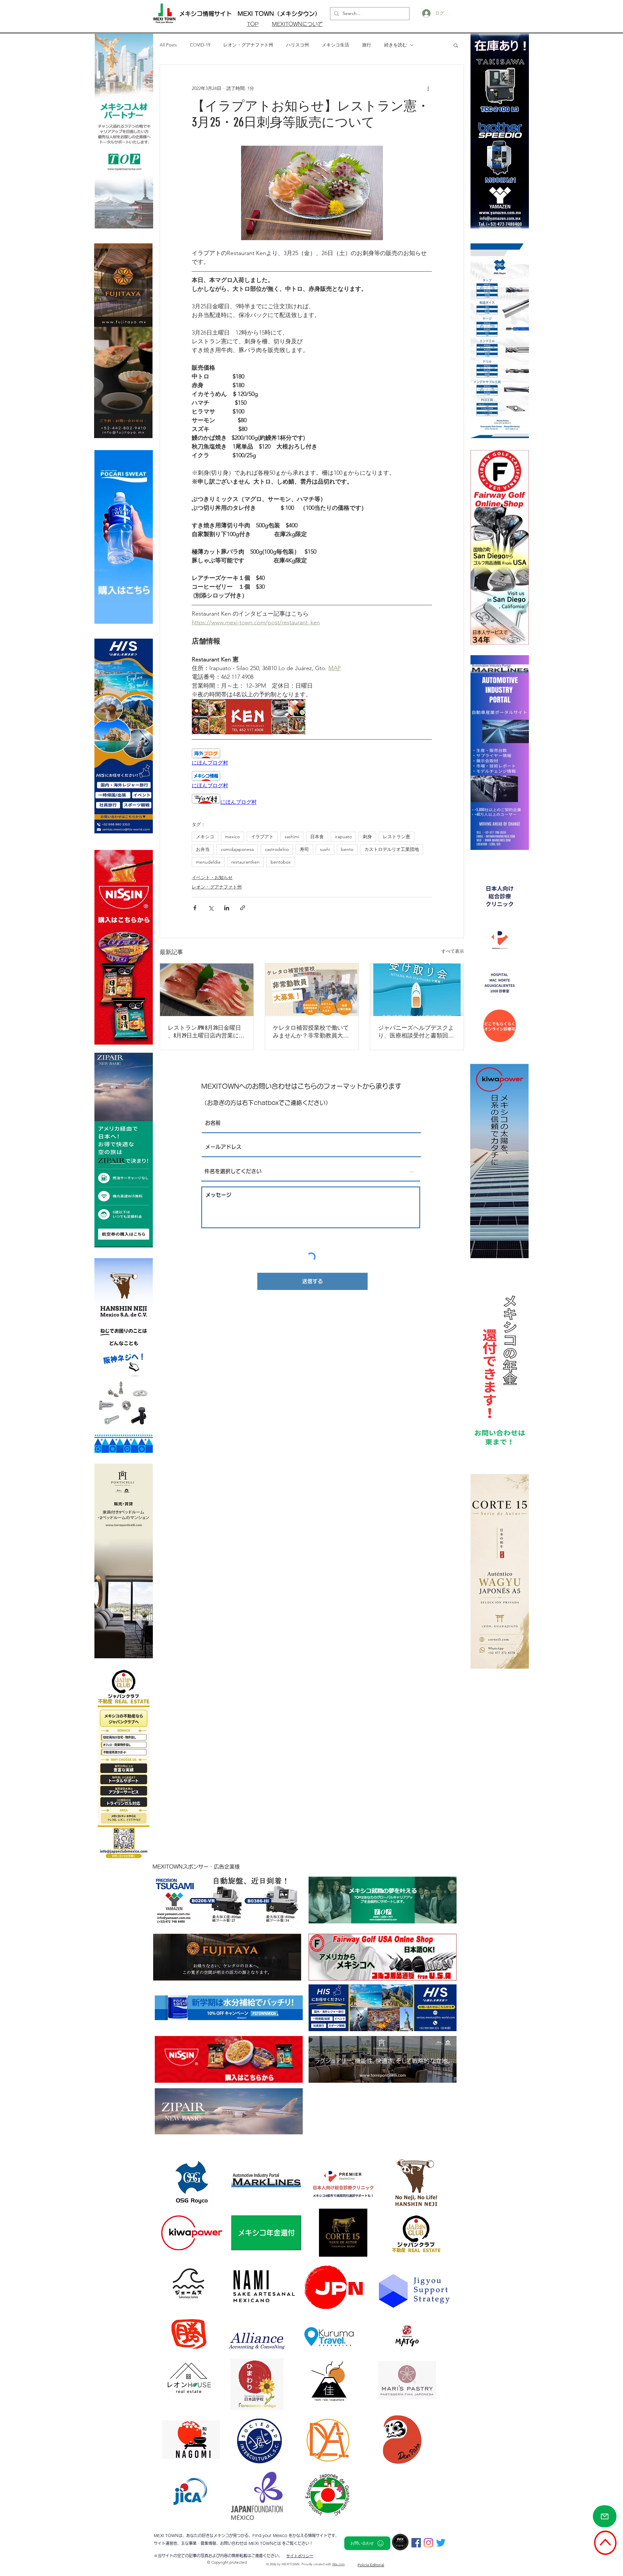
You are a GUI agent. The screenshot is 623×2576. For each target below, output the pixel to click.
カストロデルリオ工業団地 (392, 849)
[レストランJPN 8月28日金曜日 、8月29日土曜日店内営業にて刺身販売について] (207, 990)
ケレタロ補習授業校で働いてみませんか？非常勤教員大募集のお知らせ (311, 1032)
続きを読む (396, 45)
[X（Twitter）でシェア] (211, 908)
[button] (456, 45)
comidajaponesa (237, 849)
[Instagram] (428, 2543)
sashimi (292, 837)
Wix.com (339, 2564)
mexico (232, 837)
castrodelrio (277, 849)
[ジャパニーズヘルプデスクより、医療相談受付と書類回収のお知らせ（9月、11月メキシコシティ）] (417, 990)
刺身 (367, 837)
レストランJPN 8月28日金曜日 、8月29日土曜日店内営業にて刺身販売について (206, 1032)
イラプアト (262, 837)
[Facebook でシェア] (195, 908)
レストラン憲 (397, 837)
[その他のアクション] (428, 88)
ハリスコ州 (298, 45)
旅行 (367, 45)
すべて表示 (453, 951)
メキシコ (205, 837)
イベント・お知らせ (212, 877)
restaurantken (245, 862)
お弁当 (203, 849)
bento (347, 849)
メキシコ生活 (336, 45)
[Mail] (605, 2516)
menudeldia (208, 862)
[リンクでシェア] (243, 908)
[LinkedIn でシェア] (227, 908)
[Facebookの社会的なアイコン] (416, 2543)
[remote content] (312, 757)
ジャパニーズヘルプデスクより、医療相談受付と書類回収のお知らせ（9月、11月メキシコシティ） (416, 1032)
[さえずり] (441, 2543)
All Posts (168, 45)
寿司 (304, 849)
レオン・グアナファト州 (248, 45)
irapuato (343, 837)
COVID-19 (200, 45)
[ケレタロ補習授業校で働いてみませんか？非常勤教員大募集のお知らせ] (312, 990)
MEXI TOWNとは (265, 2543)
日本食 (317, 837)
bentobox (281, 862)
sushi (325, 849)
